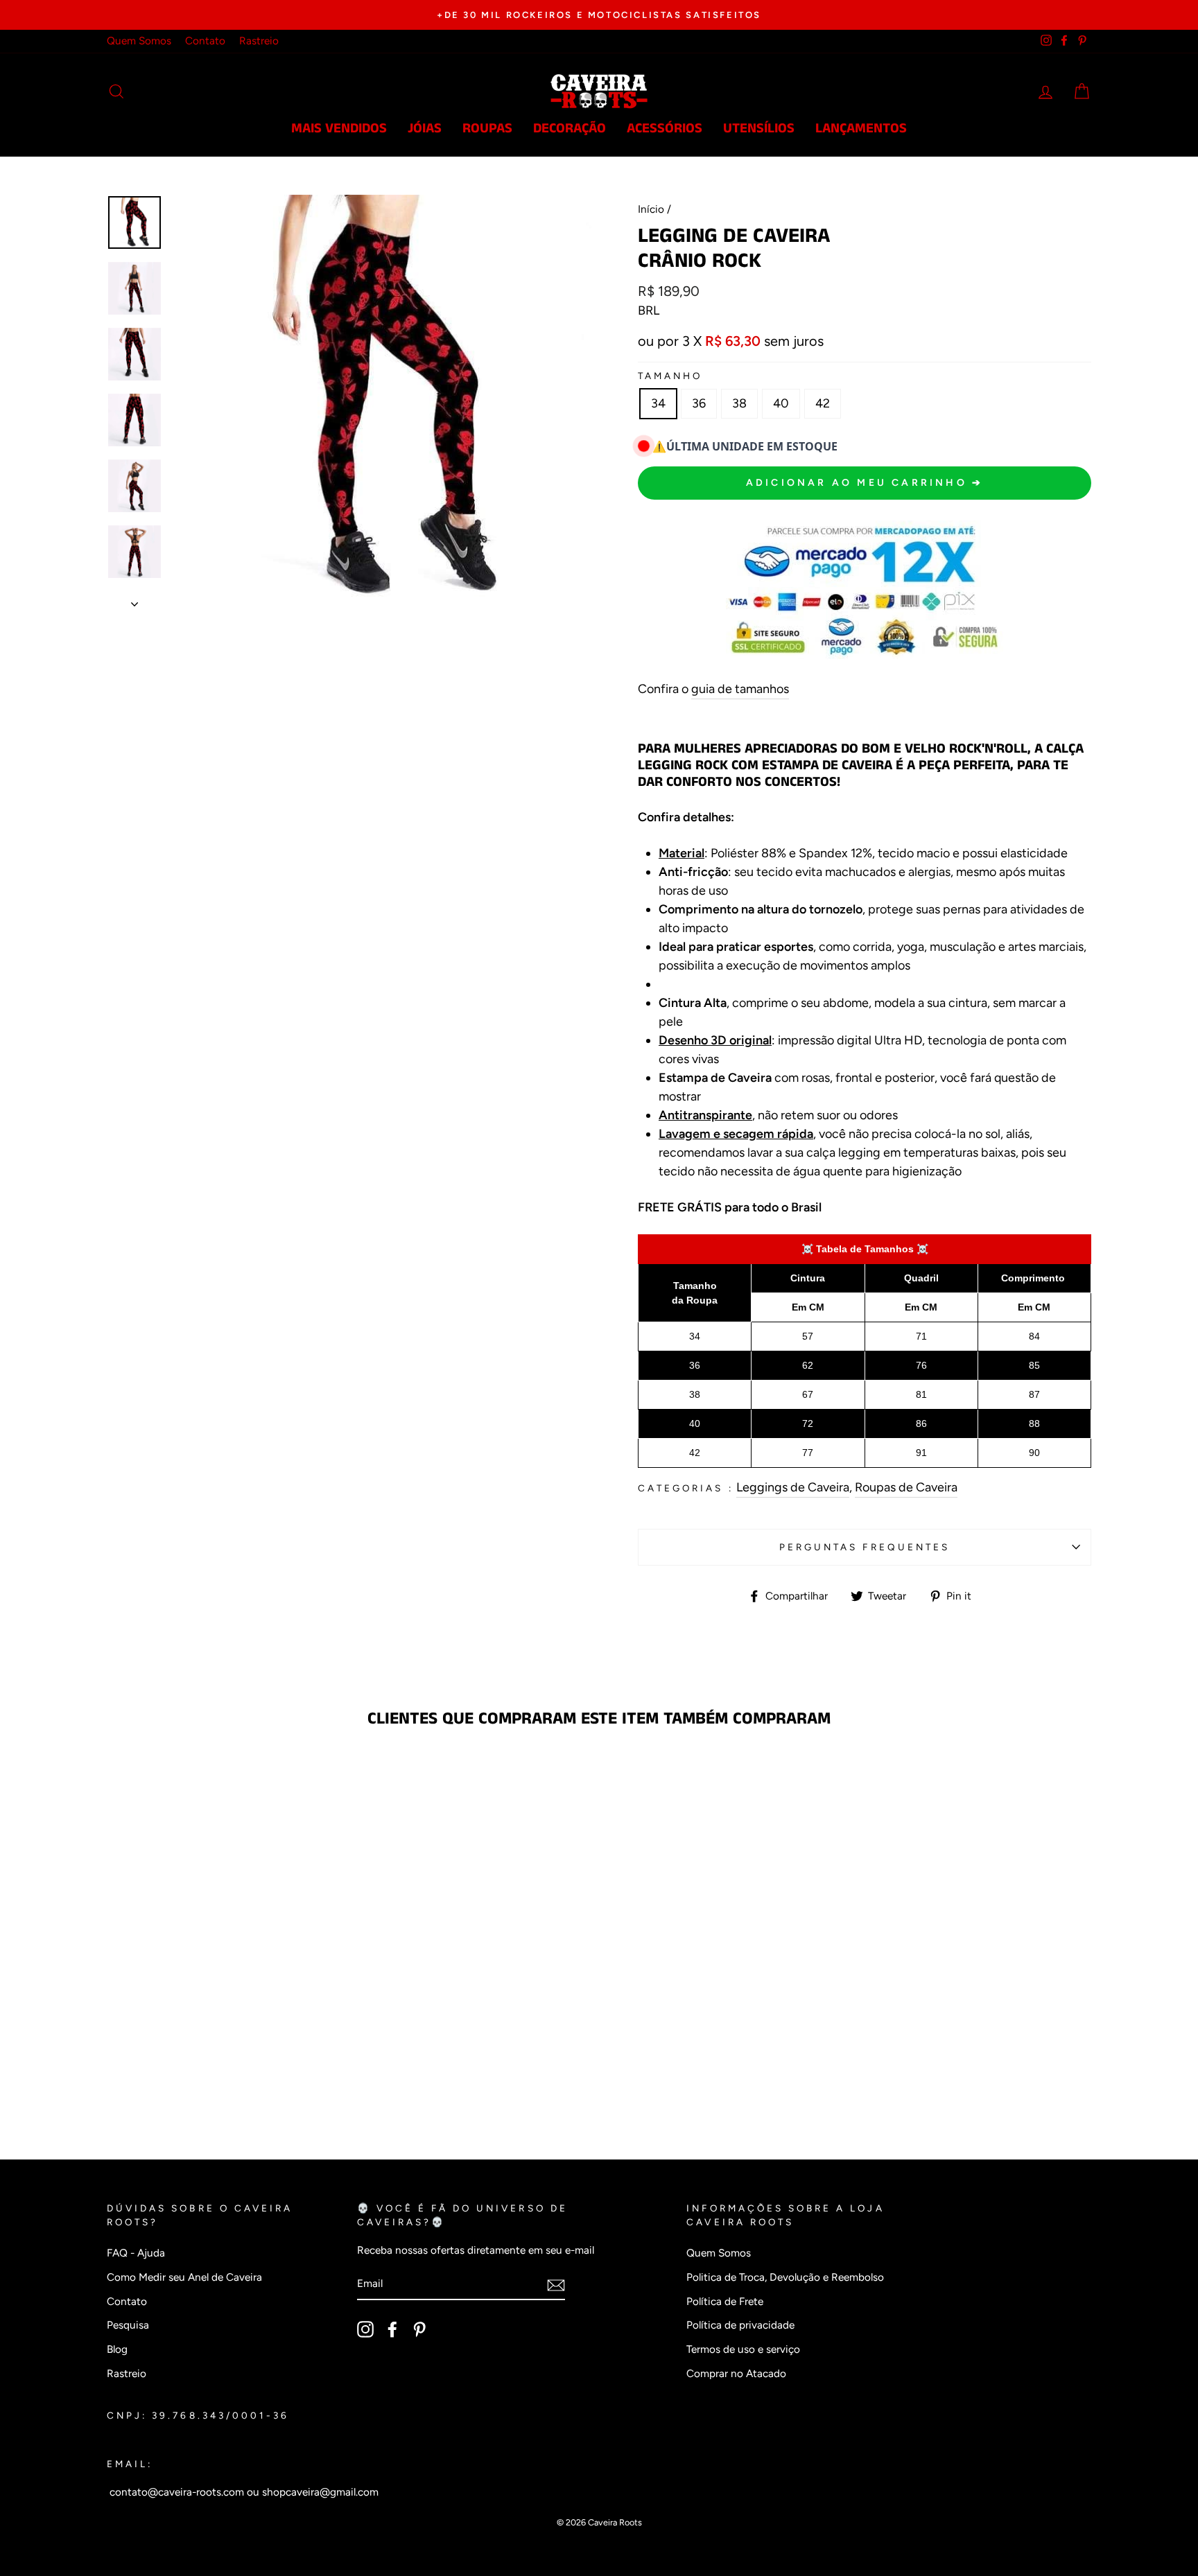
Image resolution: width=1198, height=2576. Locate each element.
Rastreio (259, 41)
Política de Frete (725, 2301)
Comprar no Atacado (736, 2373)
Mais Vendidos (339, 129)
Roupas (487, 129)
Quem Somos (139, 41)
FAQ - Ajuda (136, 2253)
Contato (205, 41)
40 (781, 403)
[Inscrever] (556, 2285)
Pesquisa (128, 2325)
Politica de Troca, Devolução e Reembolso (785, 2277)
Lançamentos (861, 129)
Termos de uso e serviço (743, 2349)
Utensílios (759, 129)
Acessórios (665, 129)
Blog (117, 2349)
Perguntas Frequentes (865, 1547)
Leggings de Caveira (793, 1487)
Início (651, 209)
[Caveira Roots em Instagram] (365, 2329)
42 (823, 403)
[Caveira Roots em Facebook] (392, 2329)
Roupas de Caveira (906, 1487)
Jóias (425, 129)
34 (658, 403)
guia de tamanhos (740, 689)
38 (739, 403)
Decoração (570, 129)
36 (699, 403)
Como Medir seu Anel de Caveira (184, 2277)
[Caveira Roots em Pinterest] (419, 2329)
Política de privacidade (740, 2325)
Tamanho (670, 376)
